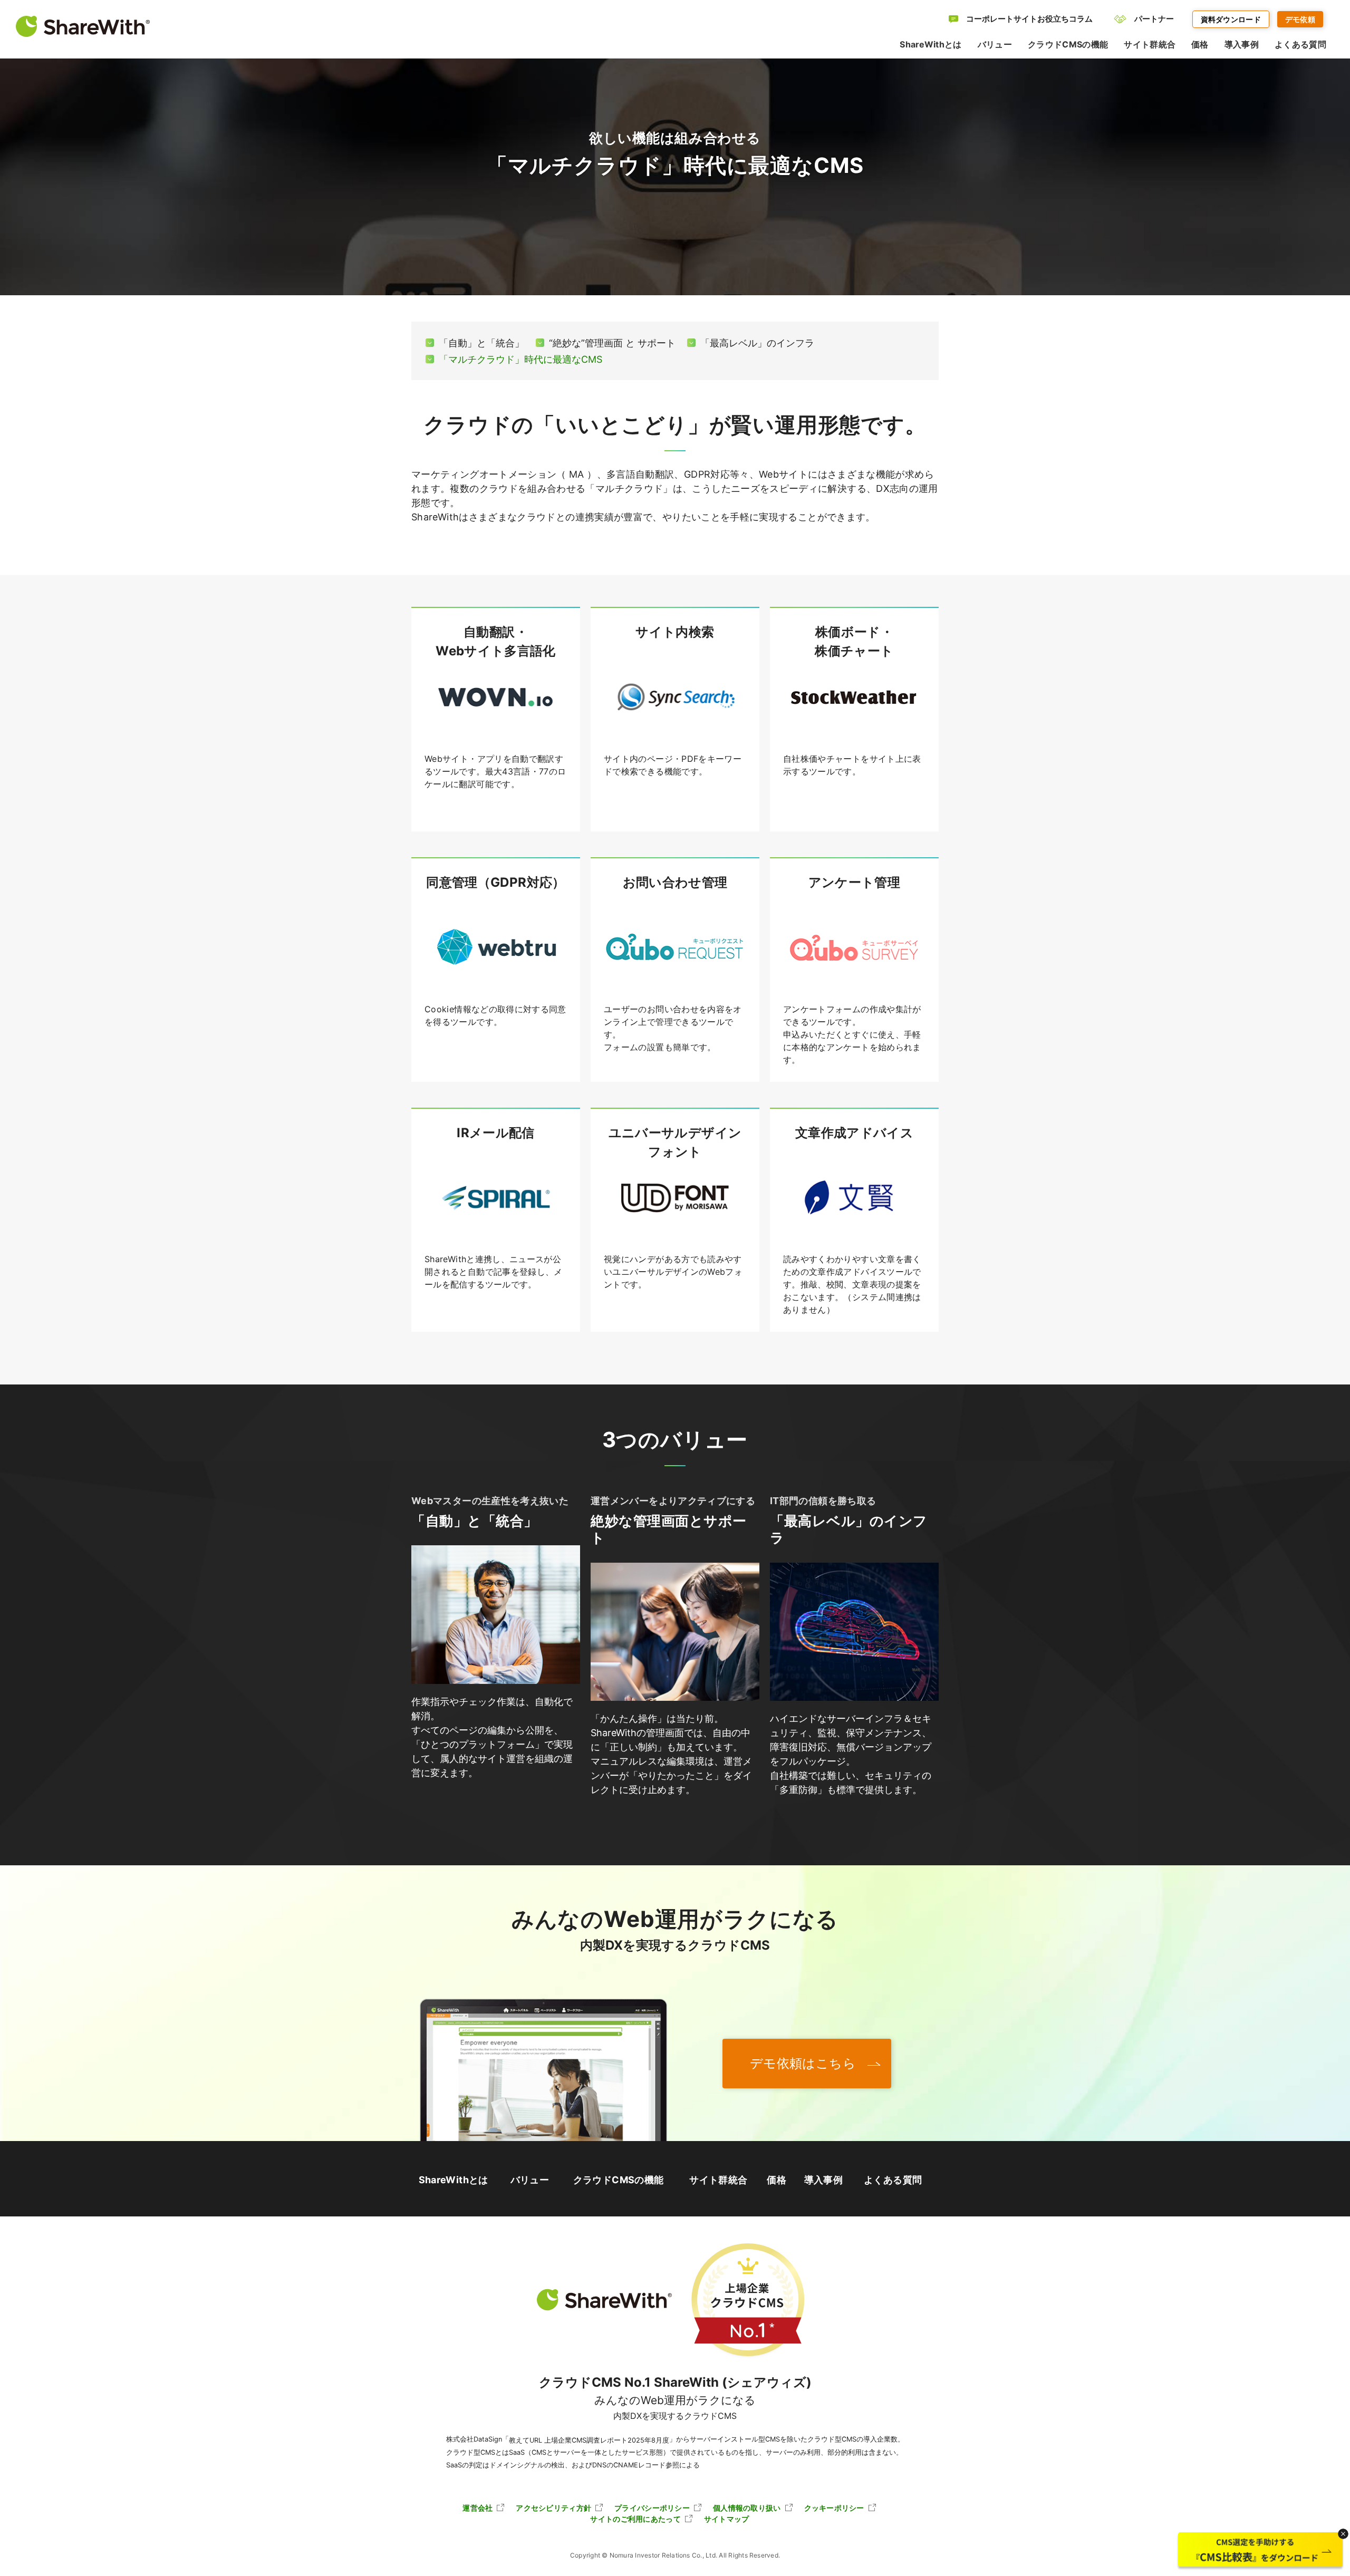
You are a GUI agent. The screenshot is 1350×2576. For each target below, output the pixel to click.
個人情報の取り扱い (747, 2508)
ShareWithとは (454, 2180)
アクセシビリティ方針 (553, 2508)
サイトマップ (727, 2519)
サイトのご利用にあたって (635, 2519)
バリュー (530, 2180)
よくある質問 (893, 2180)
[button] (1343, 2534)
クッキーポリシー (834, 2508)
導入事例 (823, 2180)
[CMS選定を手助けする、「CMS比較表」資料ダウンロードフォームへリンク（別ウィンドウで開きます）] (1260, 2551)
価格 (777, 2180)
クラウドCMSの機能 (619, 2180)
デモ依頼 (1300, 19)
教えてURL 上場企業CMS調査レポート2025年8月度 (589, 2440)
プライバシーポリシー (652, 2508)
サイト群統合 (718, 2180)
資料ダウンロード (1231, 19)
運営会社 (478, 2508)
